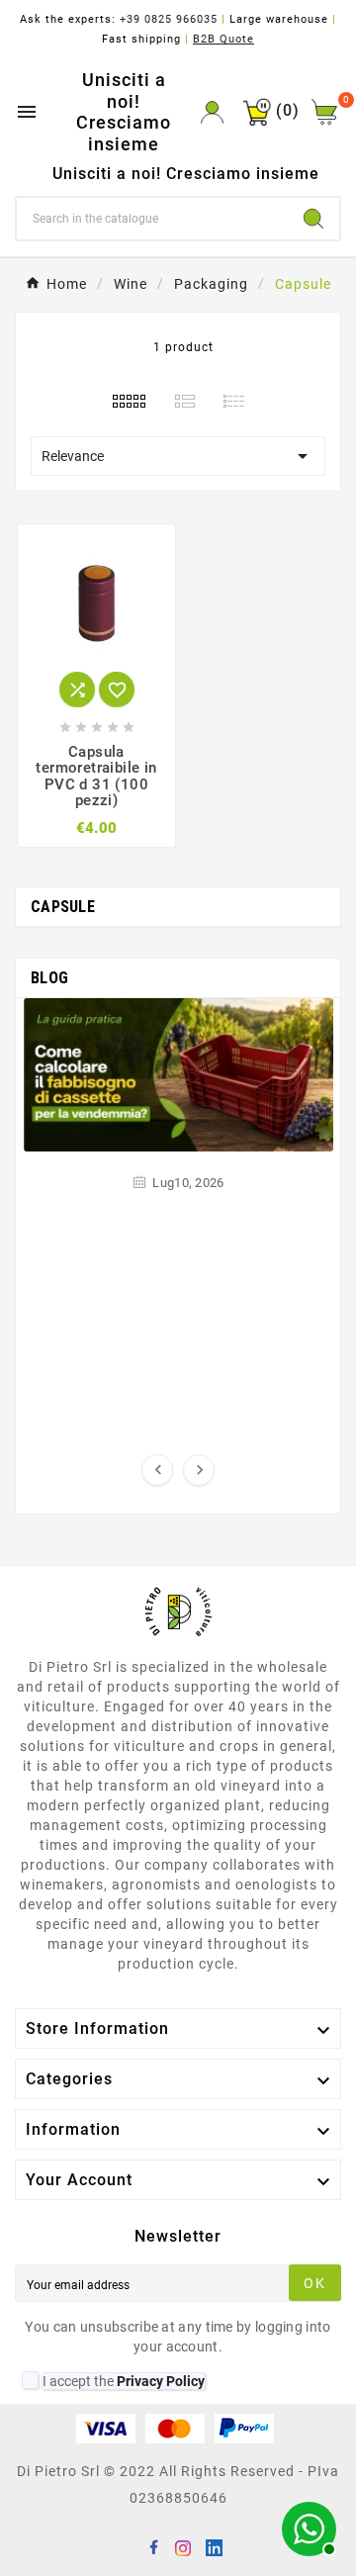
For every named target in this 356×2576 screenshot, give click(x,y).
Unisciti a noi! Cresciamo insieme (124, 112)
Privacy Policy (161, 2381)
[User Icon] (212, 112)
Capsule (63, 907)
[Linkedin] (217, 2550)
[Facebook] (157, 2550)
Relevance (178, 456)
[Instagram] (187, 2550)
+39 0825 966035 (169, 19)
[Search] (313, 219)
